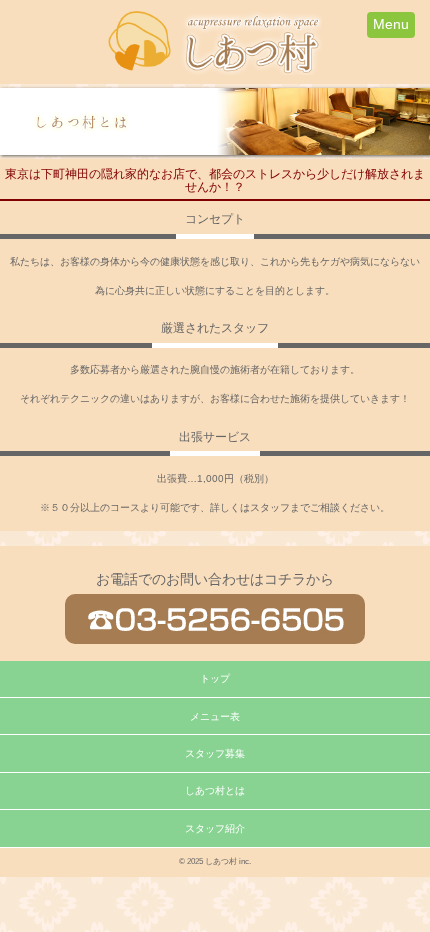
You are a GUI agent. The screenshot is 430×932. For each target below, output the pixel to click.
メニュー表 (215, 716)
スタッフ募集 (215, 753)
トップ (215, 678)
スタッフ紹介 (215, 828)
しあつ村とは (215, 790)
